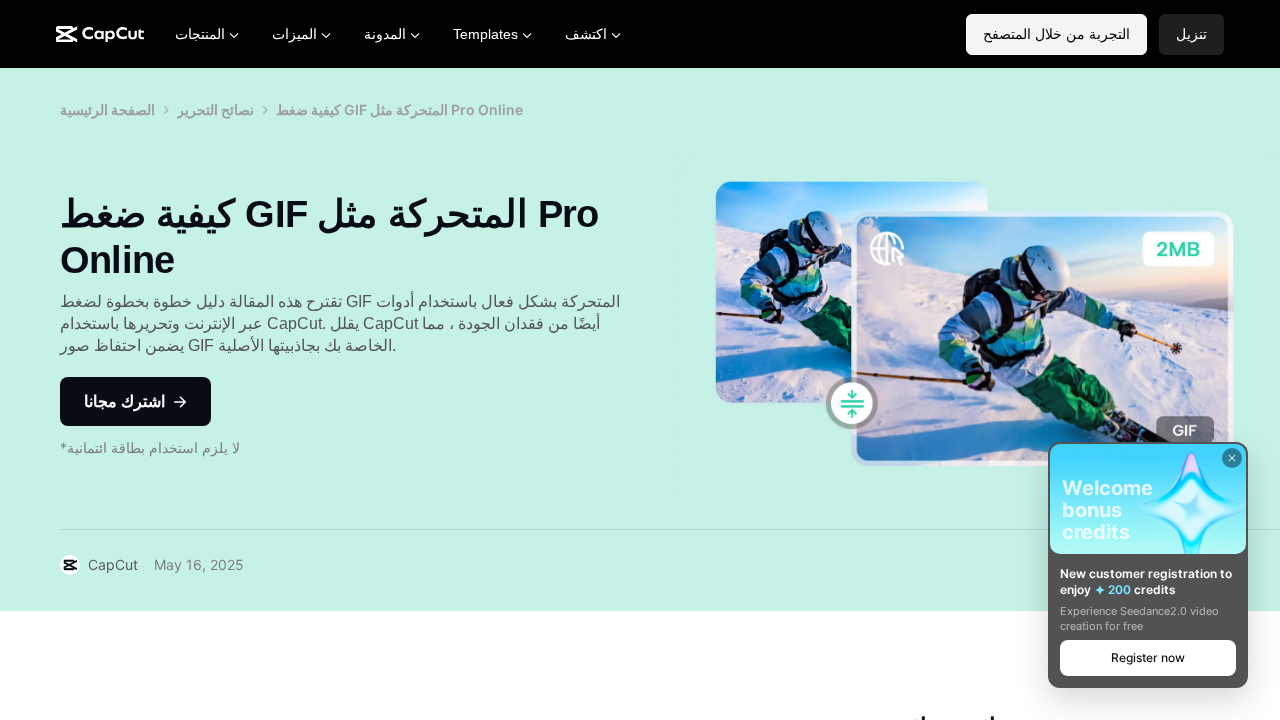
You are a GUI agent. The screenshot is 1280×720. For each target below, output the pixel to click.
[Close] (1232, 458)
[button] (1191, 34)
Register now (1148, 657)
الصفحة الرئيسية (107, 109)
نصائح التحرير (215, 109)
